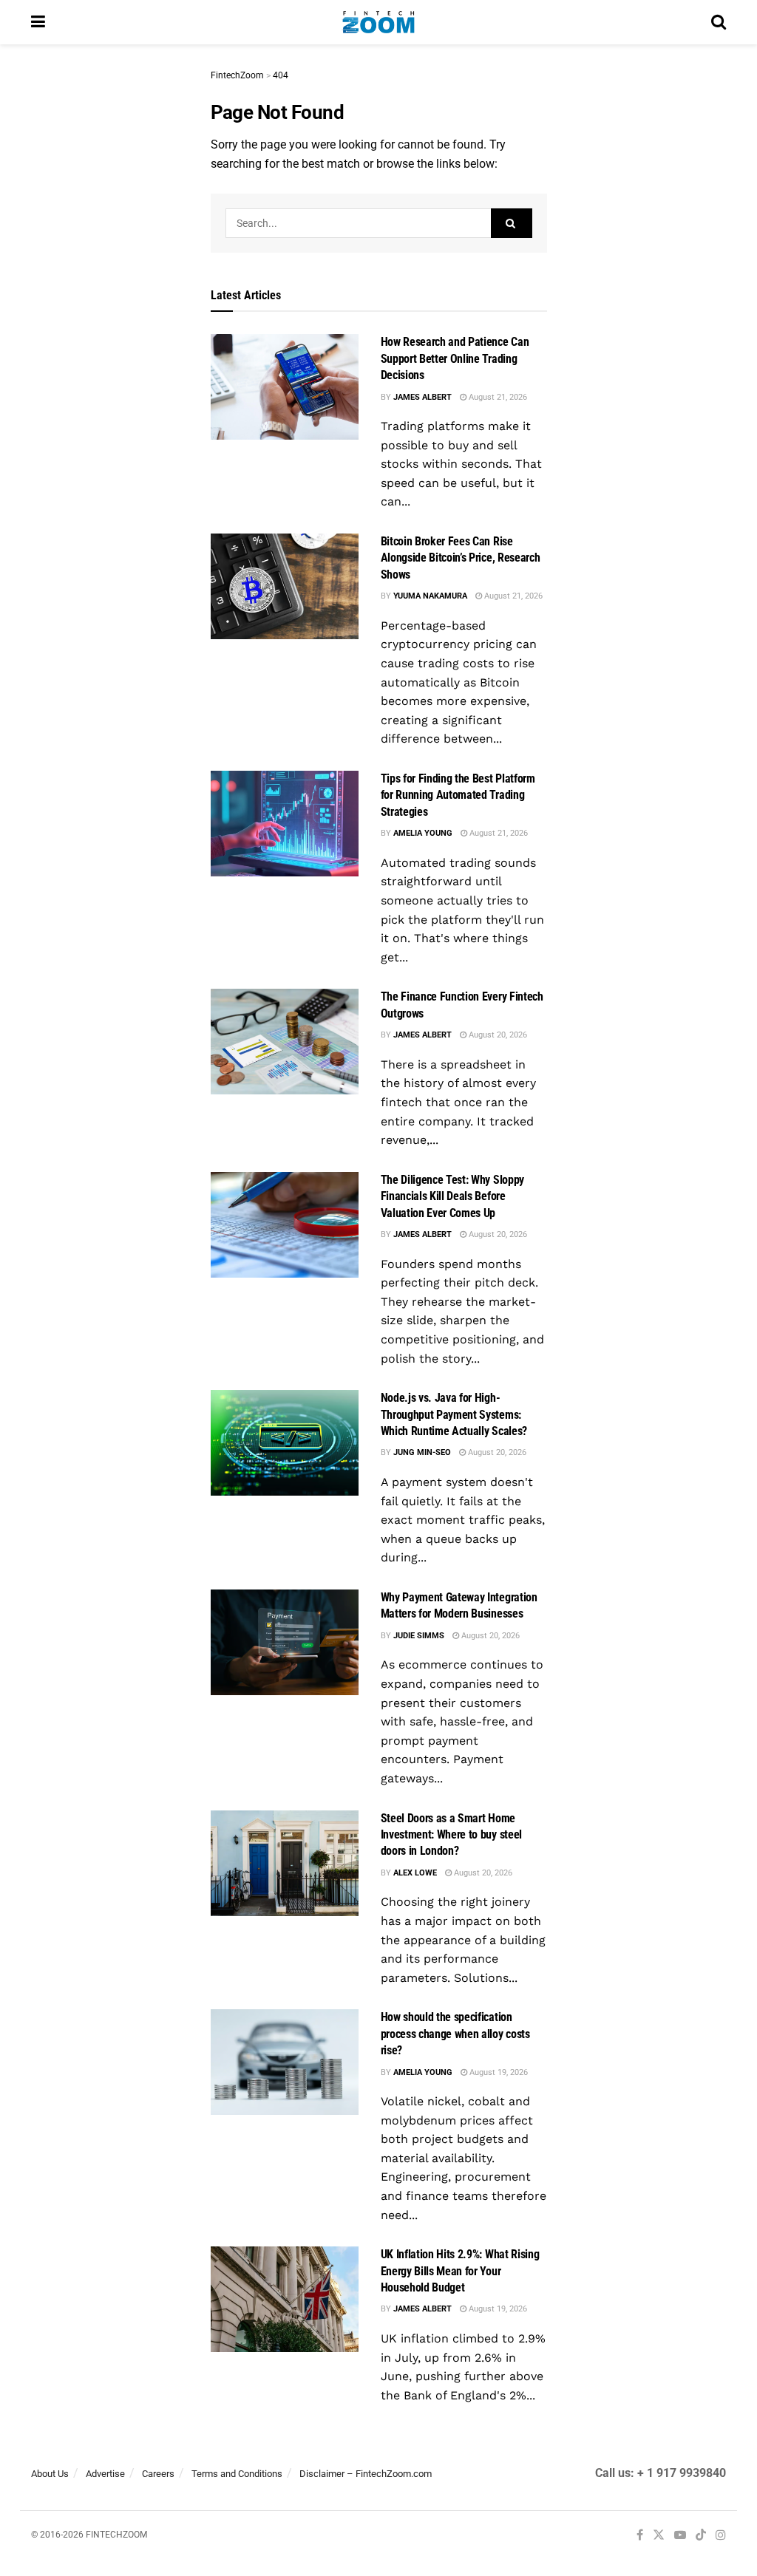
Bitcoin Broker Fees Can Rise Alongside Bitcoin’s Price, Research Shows (461, 558)
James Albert (422, 397)
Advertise (105, 2474)
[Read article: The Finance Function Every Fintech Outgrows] (285, 1042)
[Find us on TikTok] (701, 2536)
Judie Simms (419, 1636)
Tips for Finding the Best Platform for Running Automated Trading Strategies (458, 795)
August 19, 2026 (498, 2072)
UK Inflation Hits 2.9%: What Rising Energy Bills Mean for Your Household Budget (460, 2271)
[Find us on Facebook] (640, 2536)
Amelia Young (423, 833)
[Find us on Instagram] (721, 2536)
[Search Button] (719, 22)
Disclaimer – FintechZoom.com (366, 2474)
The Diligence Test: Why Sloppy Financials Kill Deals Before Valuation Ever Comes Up (452, 1196)
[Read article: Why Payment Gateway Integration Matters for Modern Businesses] (285, 1642)
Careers (158, 2474)
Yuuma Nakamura (430, 596)
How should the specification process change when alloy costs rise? (455, 2034)
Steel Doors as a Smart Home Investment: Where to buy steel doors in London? (451, 1835)
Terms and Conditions (237, 2474)
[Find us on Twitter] (659, 2536)
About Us (50, 2474)
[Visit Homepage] (378, 22)
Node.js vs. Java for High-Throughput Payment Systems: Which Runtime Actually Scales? (454, 1414)
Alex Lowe (415, 1873)
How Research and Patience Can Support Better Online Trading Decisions (455, 358)
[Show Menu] (38, 22)
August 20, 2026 (497, 1035)
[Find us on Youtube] (680, 2536)
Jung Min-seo (422, 1452)
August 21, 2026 (497, 397)
